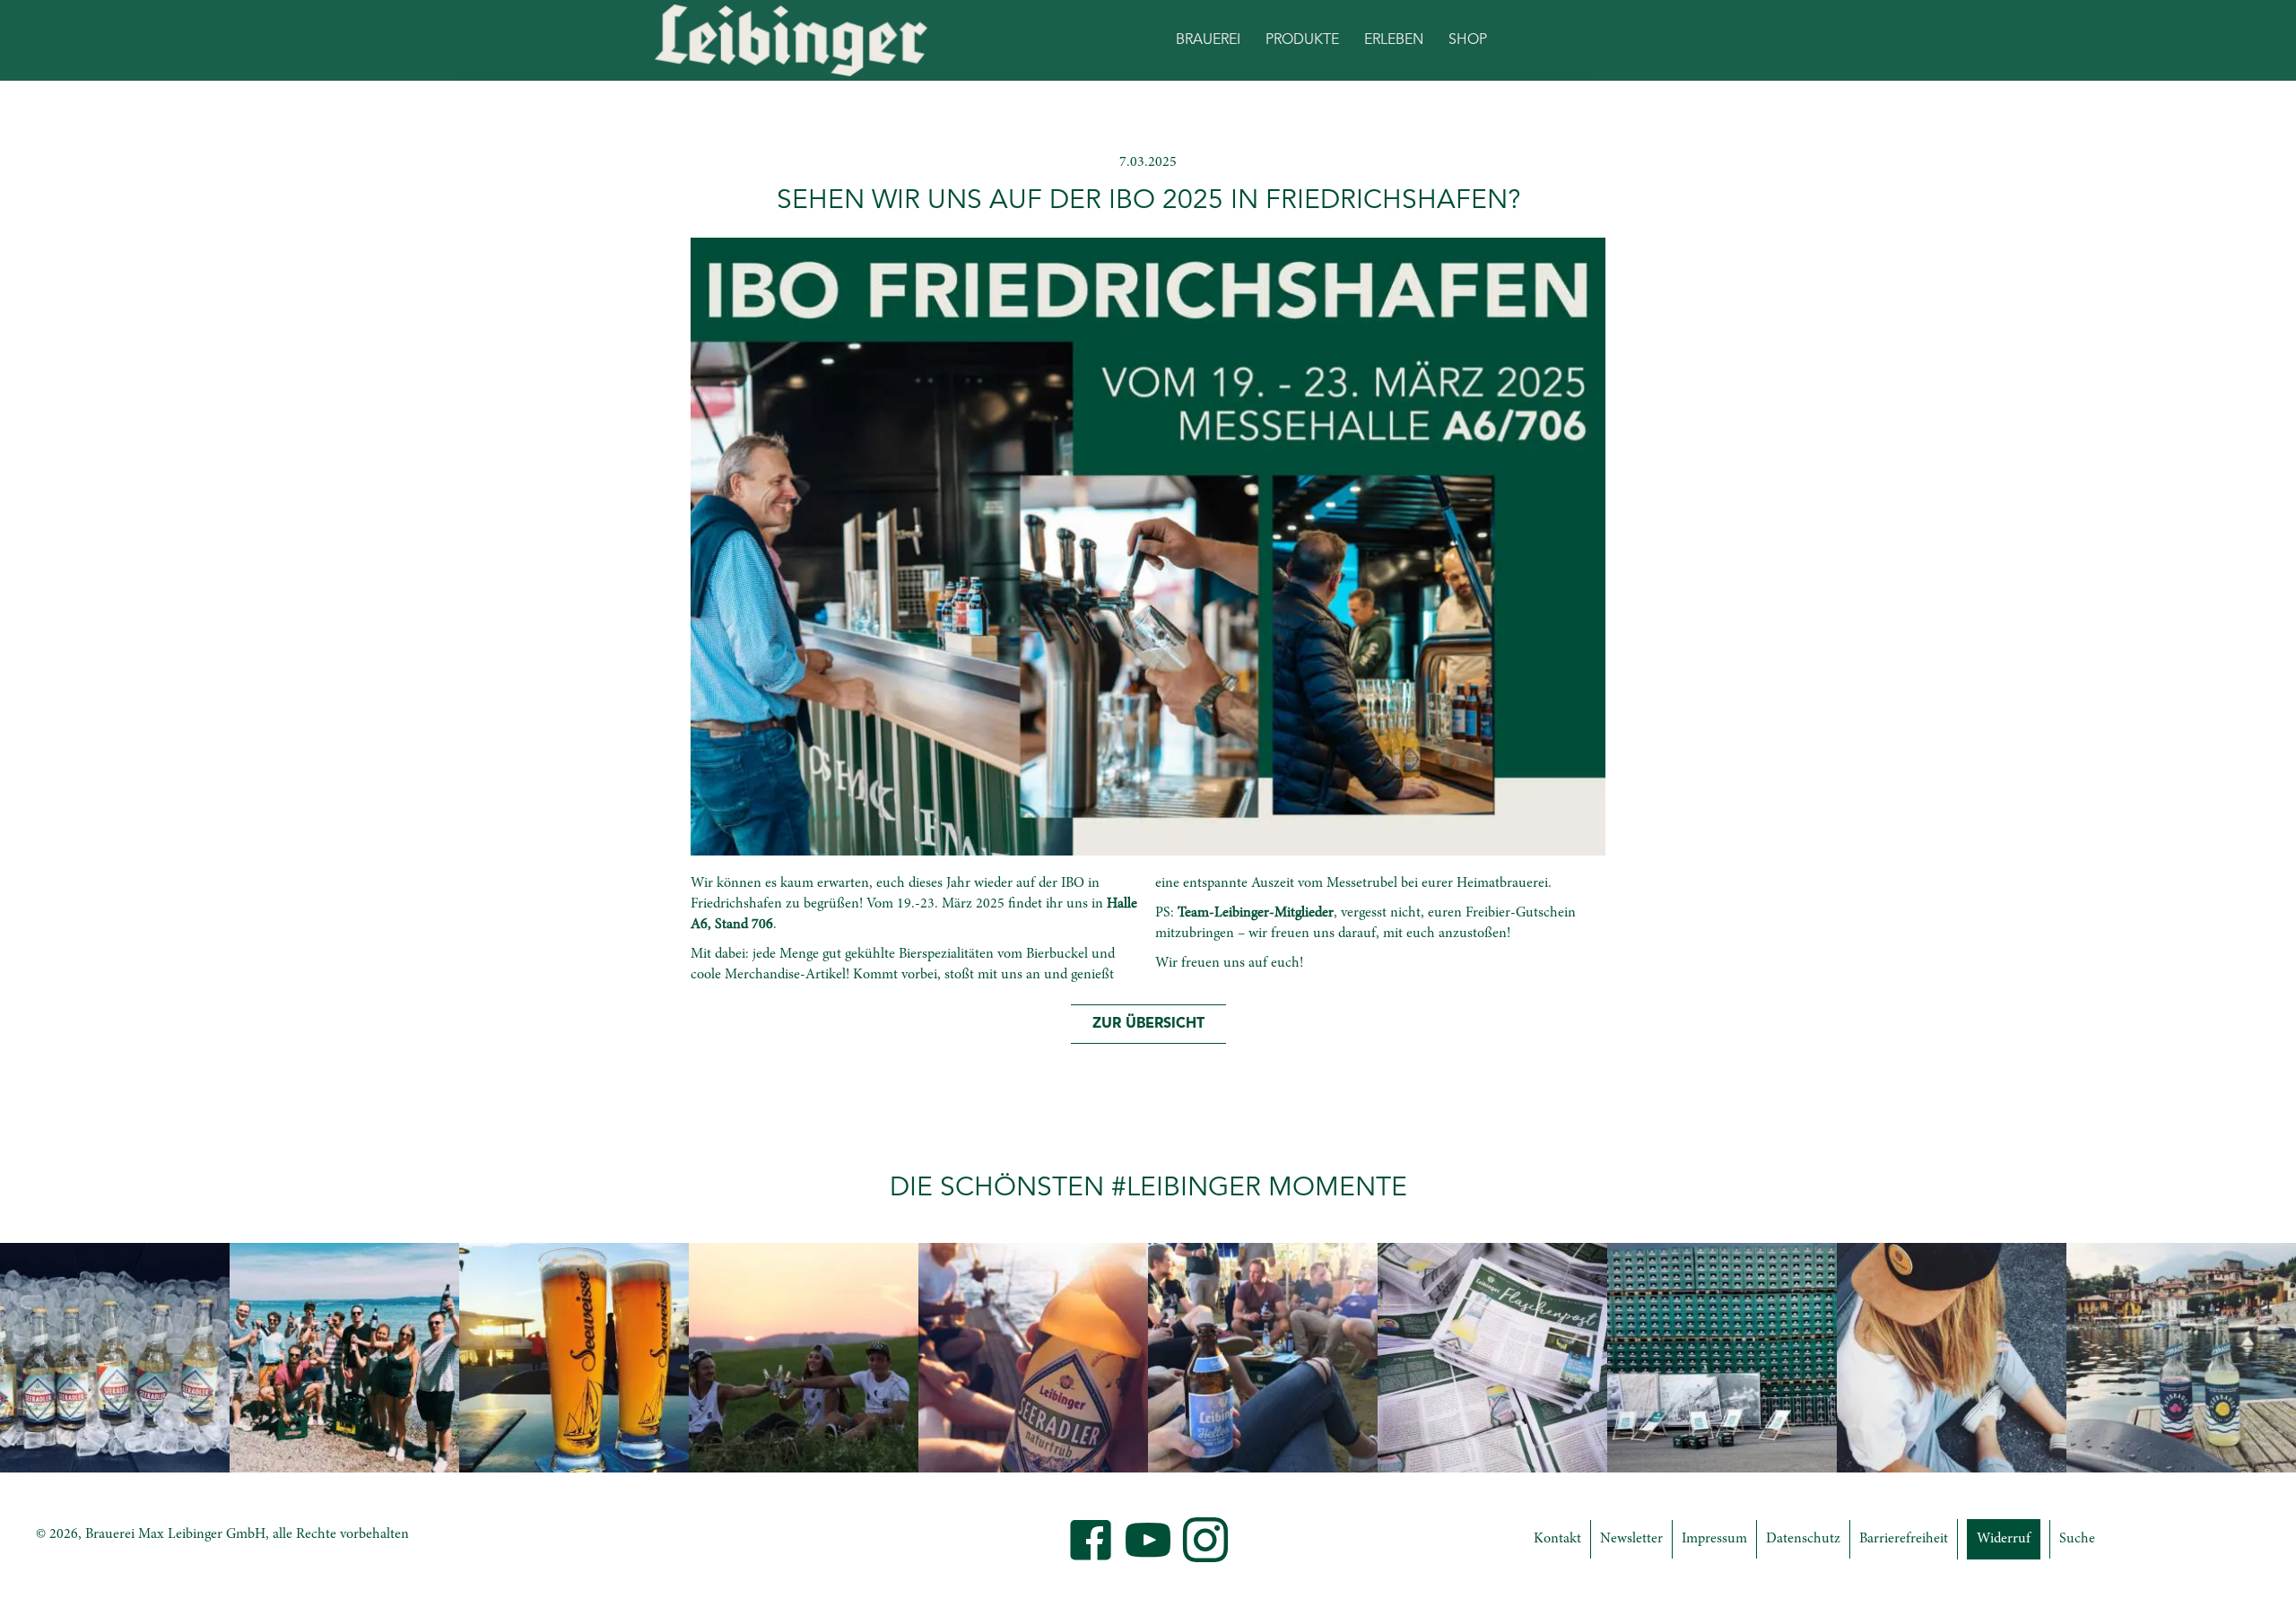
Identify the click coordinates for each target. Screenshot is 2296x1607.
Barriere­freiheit (1904, 1539)
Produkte (1302, 40)
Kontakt (1557, 1539)
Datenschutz (1803, 1539)
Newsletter (1631, 1539)
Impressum (1714, 1539)
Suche (2077, 1539)
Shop (1468, 40)
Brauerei (1208, 40)
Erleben (1394, 40)
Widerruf (2004, 1539)
